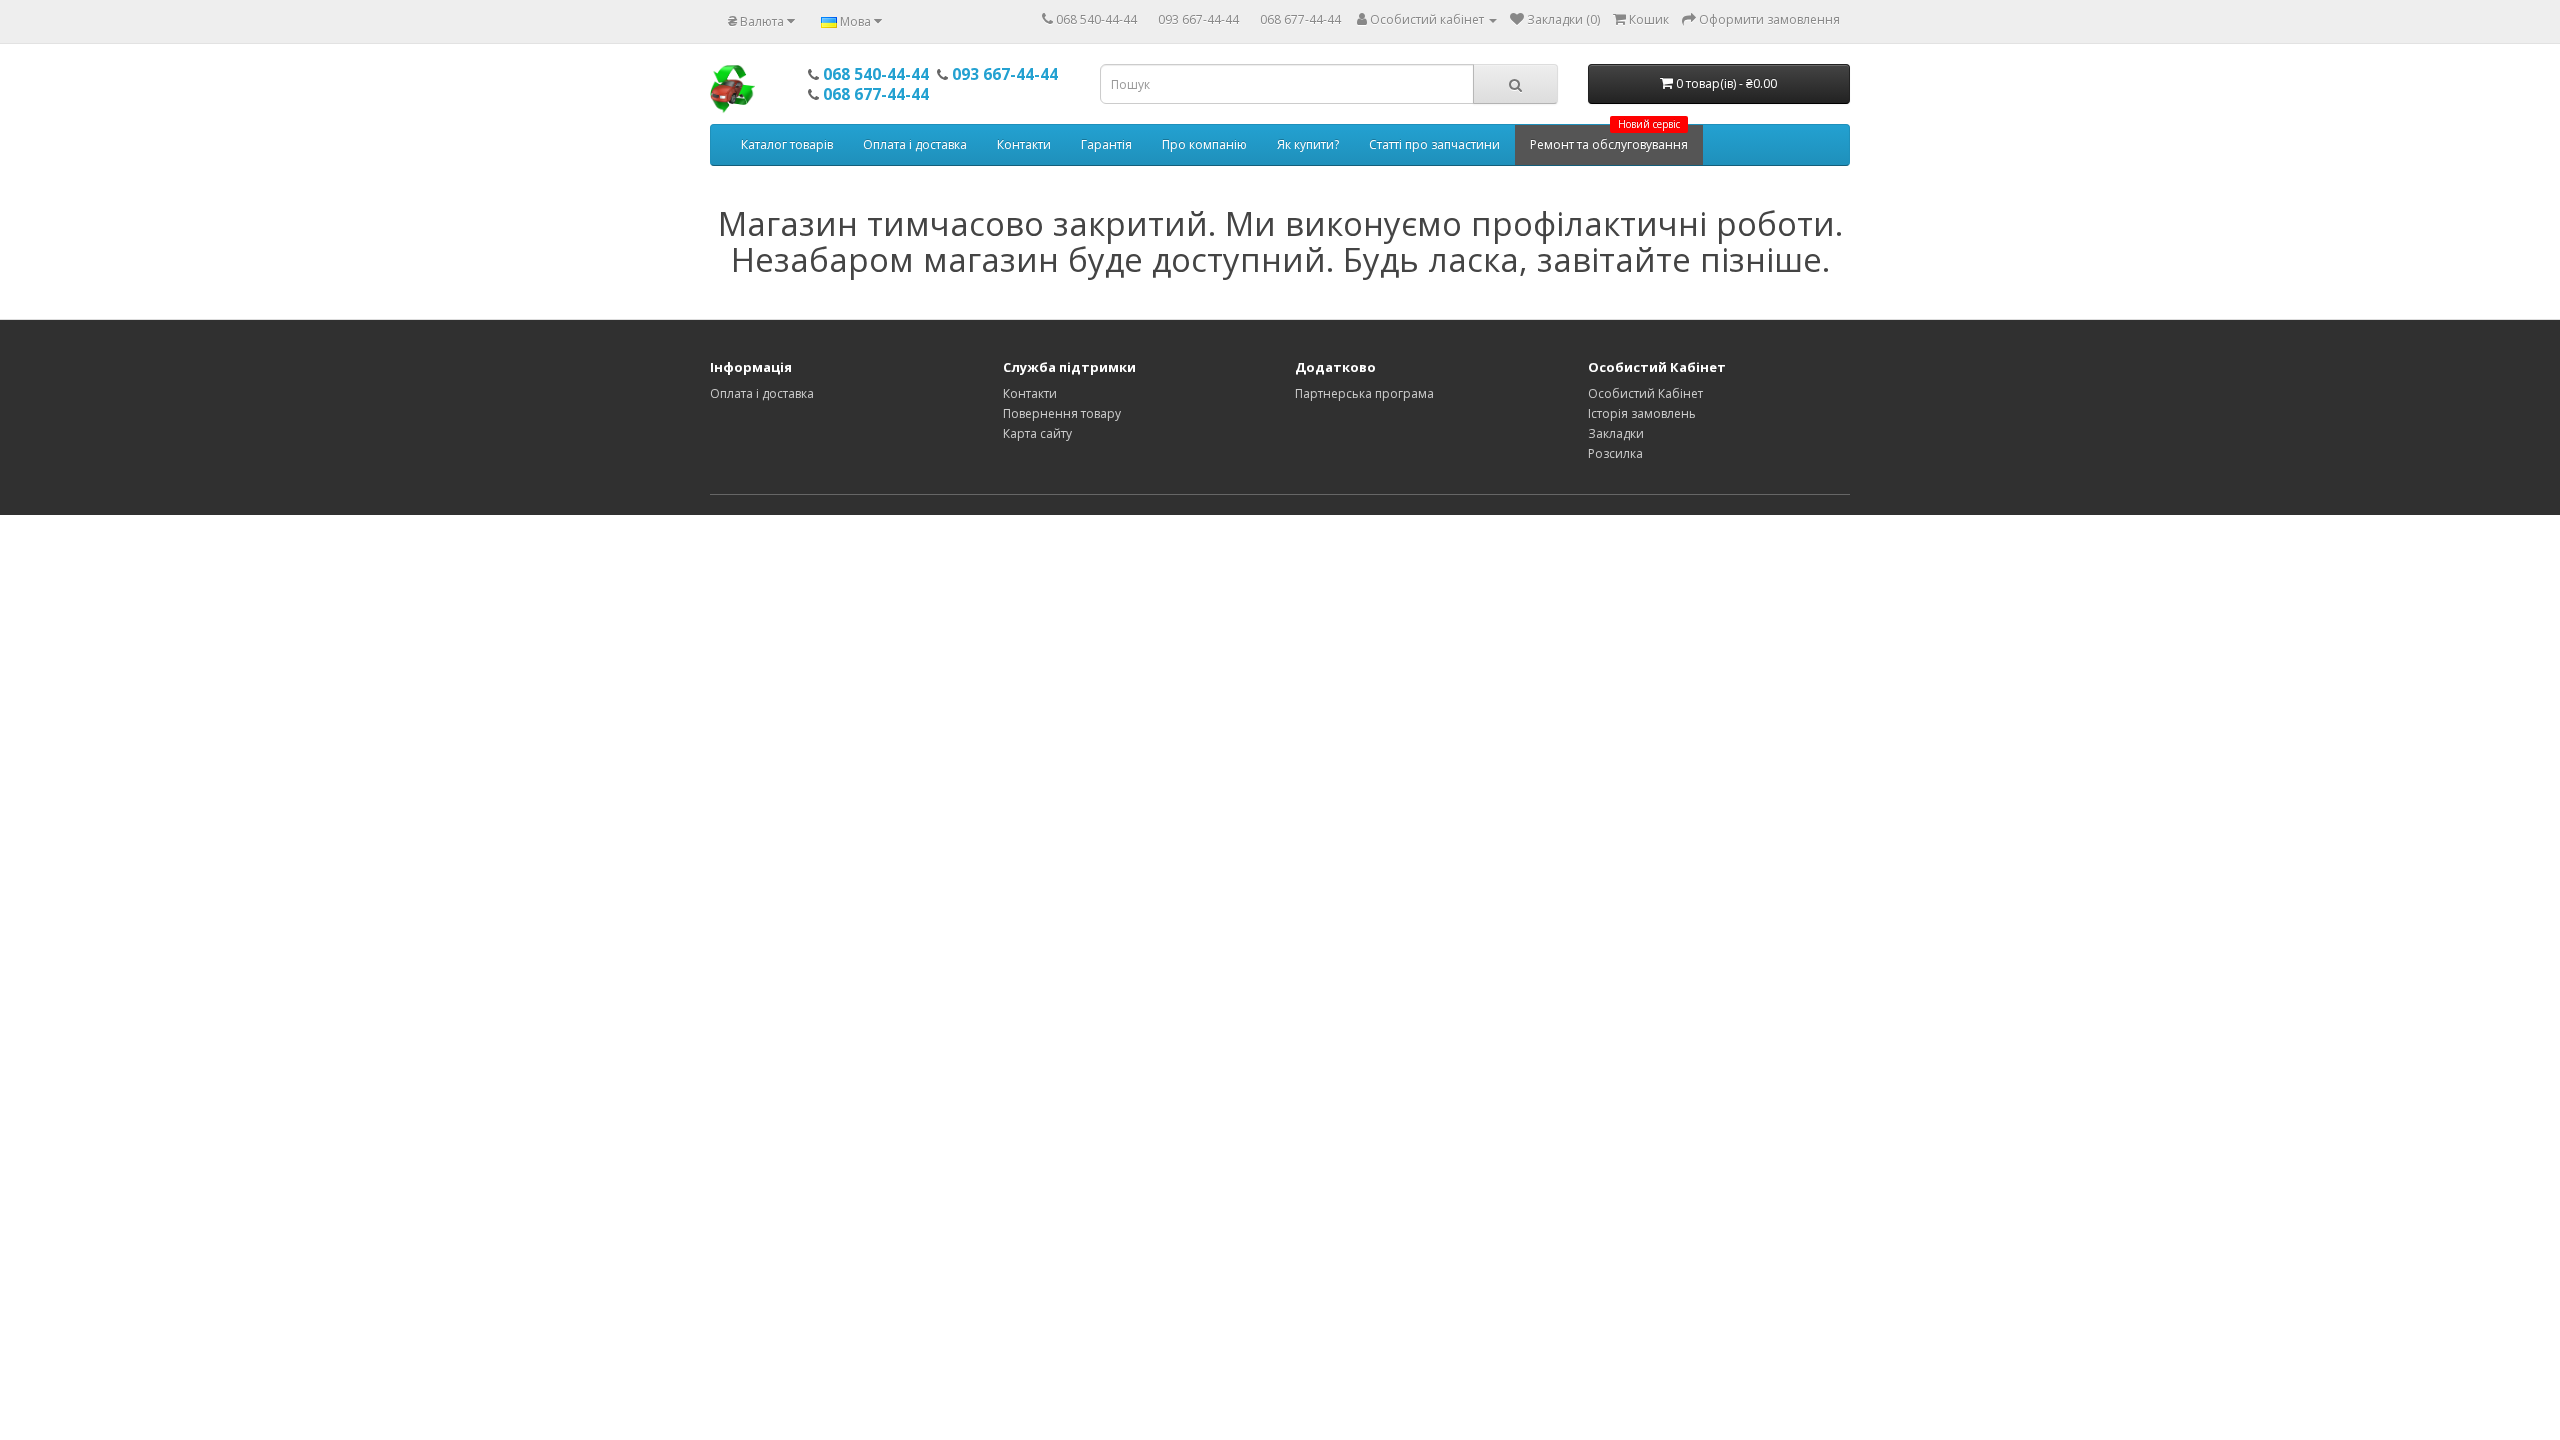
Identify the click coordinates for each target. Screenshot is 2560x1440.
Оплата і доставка (915, 144)
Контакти (1024, 144)
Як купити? (1308, 144)
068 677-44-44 (1300, 19)
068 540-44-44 (1096, 19)
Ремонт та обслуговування (1609, 139)
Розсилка (1615, 453)
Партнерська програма (1364, 393)
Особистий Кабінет (1645, 393)
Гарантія (1106, 144)
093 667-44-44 (1198, 19)
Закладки (1616, 433)
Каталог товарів (787, 144)
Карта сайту (1037, 433)
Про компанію (1204, 144)
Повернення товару (1062, 413)
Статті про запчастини (1434, 144)
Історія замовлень (1642, 413)
